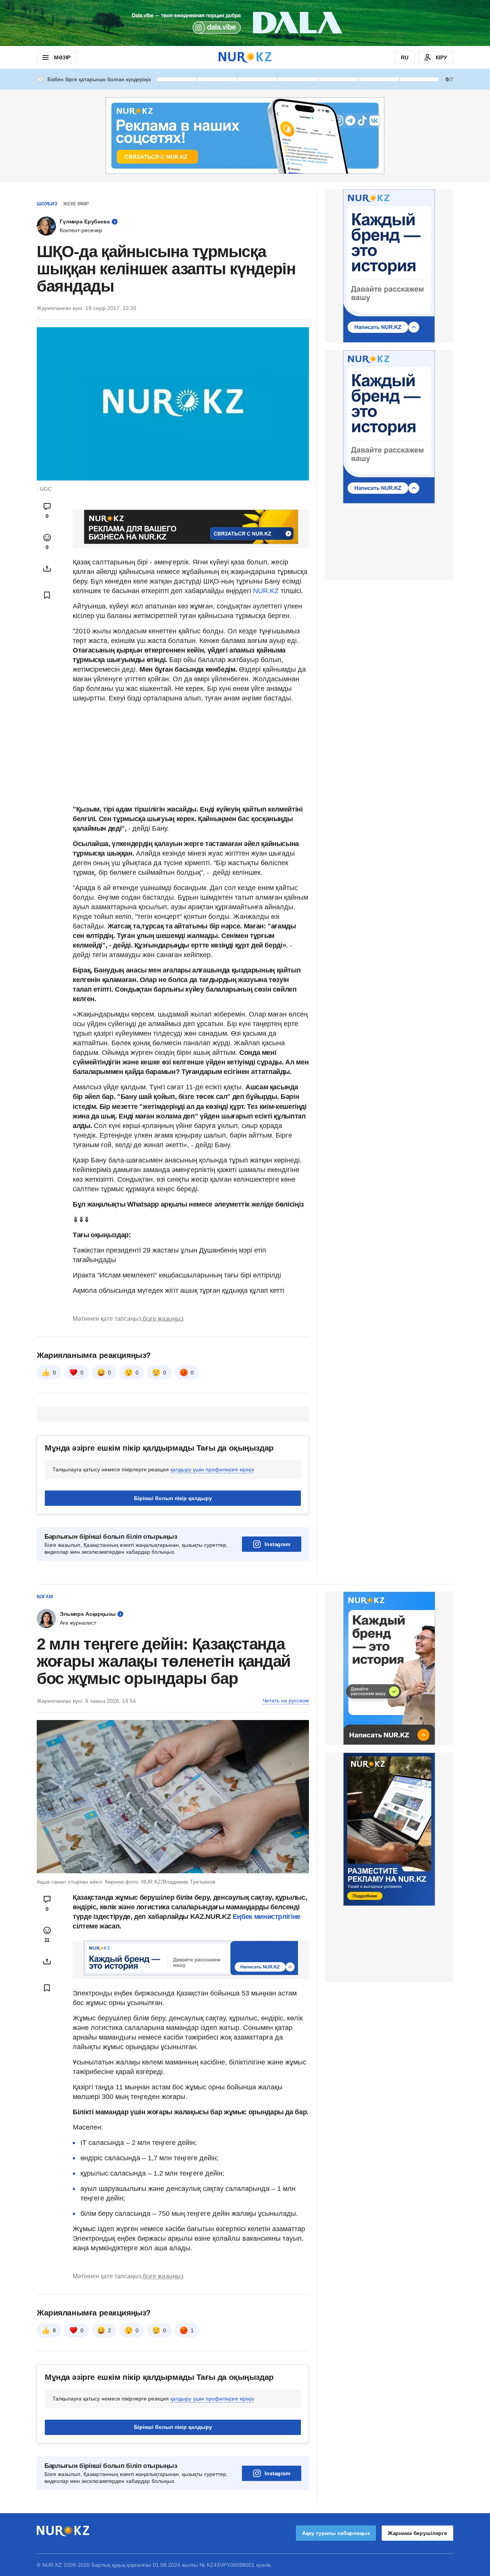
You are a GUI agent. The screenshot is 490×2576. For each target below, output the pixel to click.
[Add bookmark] (47, 595)
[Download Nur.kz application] (245, 23)
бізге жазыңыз (163, 1319)
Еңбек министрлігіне (267, 1917)
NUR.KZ (266, 591)
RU (405, 57)
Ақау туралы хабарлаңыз (336, 2533)
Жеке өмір (76, 204)
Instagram (277, 1544)
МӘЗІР (62, 57)
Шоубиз (47, 204)
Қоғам (45, 1597)
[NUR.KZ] (245, 57)
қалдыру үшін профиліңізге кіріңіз (212, 1469)
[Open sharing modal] (47, 569)
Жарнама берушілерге (417, 2533)
